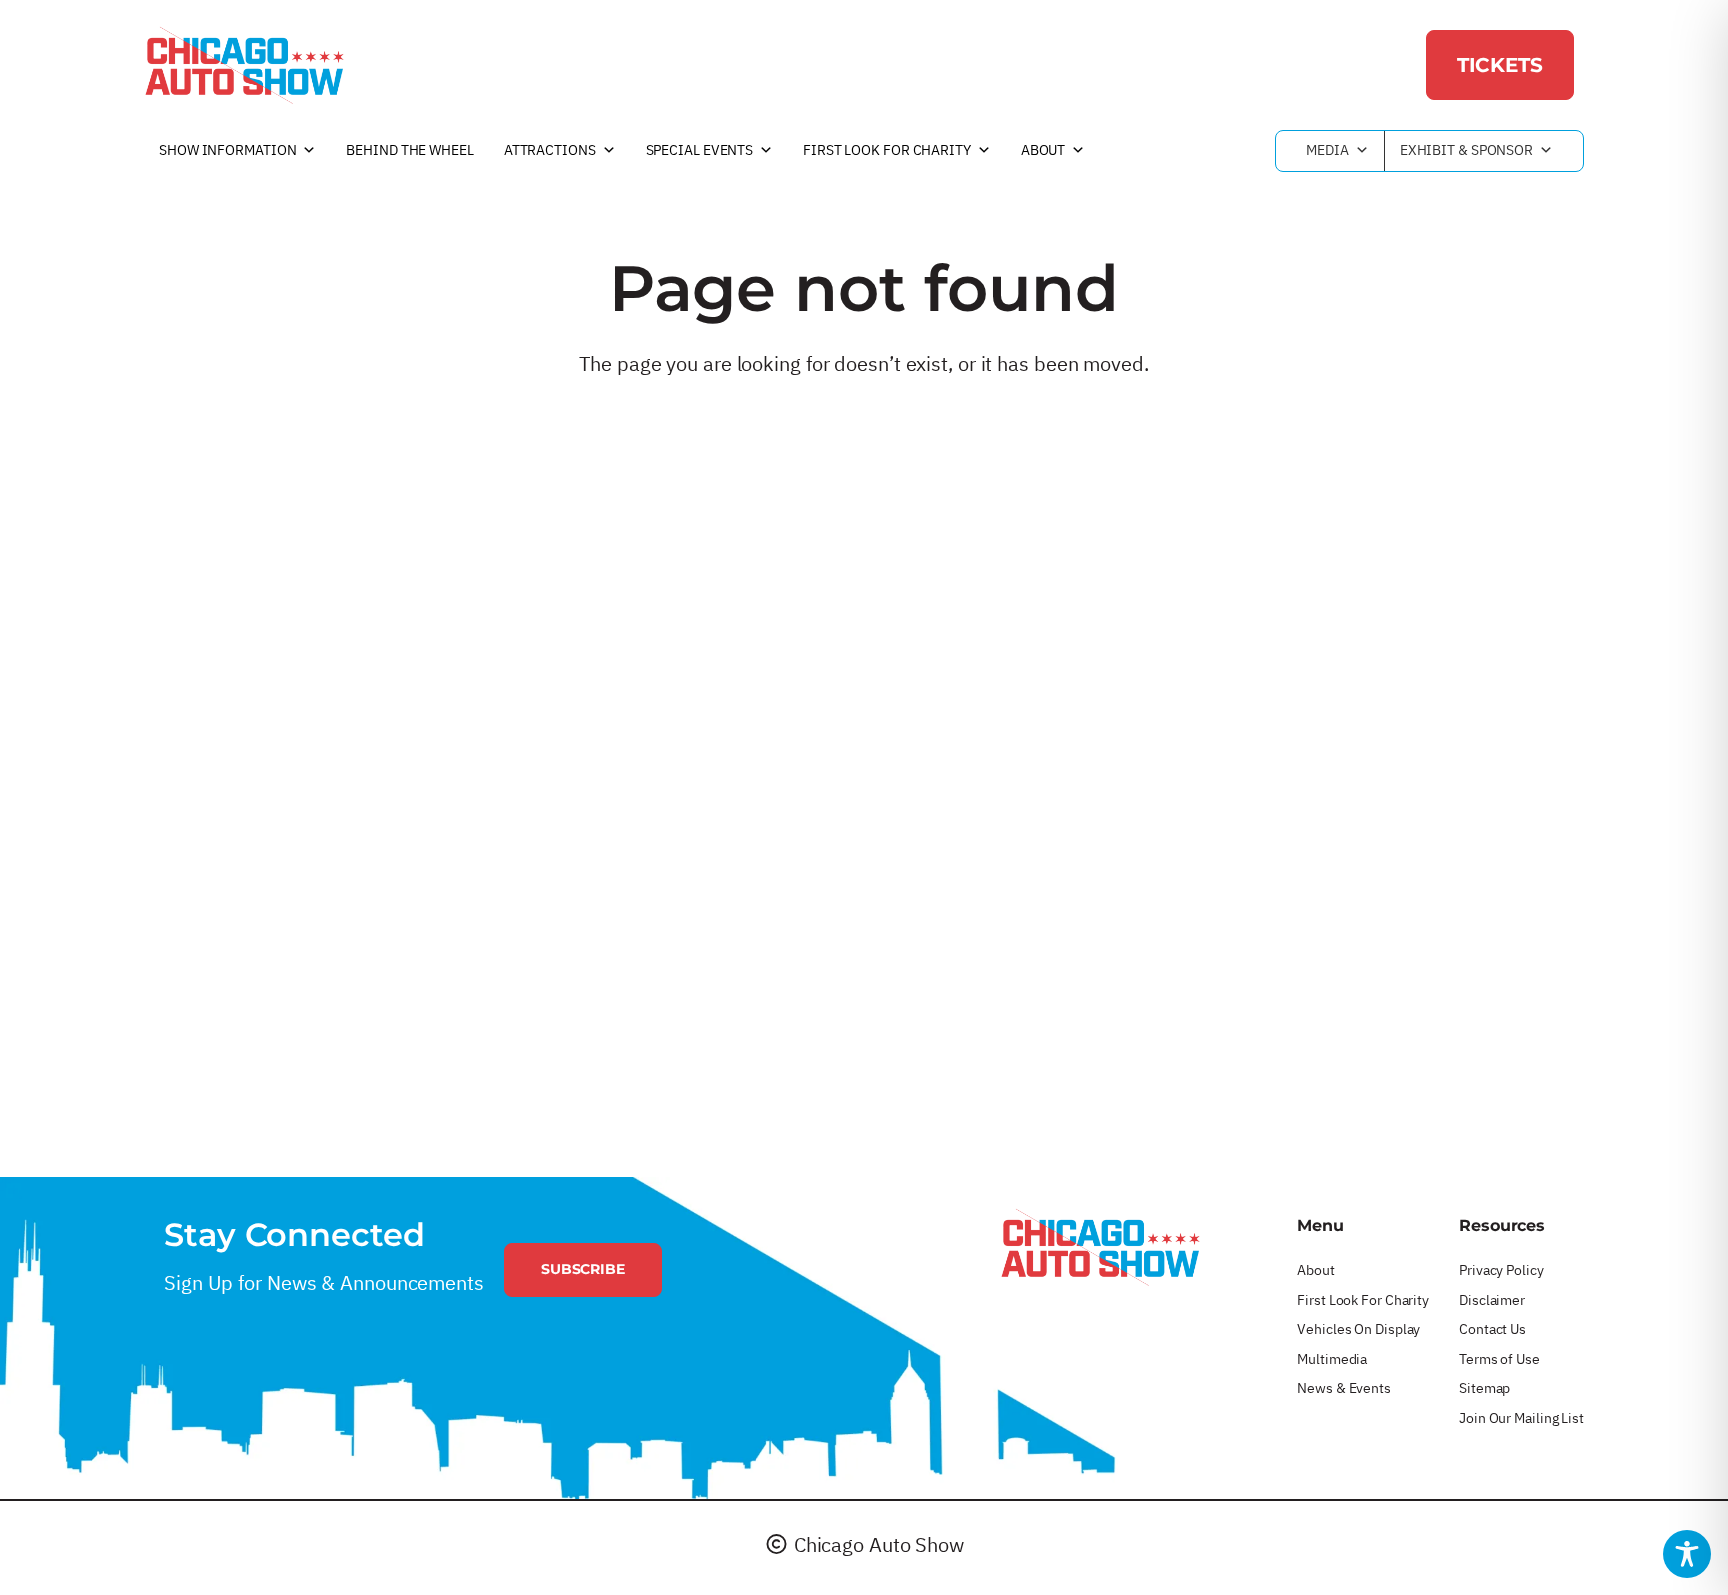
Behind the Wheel (409, 150)
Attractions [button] (550, 150)
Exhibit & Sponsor (1466, 150)
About (1043, 150)
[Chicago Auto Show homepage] (1100, 1247)
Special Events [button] (700, 150)
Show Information (227, 150)
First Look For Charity (887, 150)
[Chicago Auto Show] (244, 65)
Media (1327, 150)
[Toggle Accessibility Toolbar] (1687, 1554)
